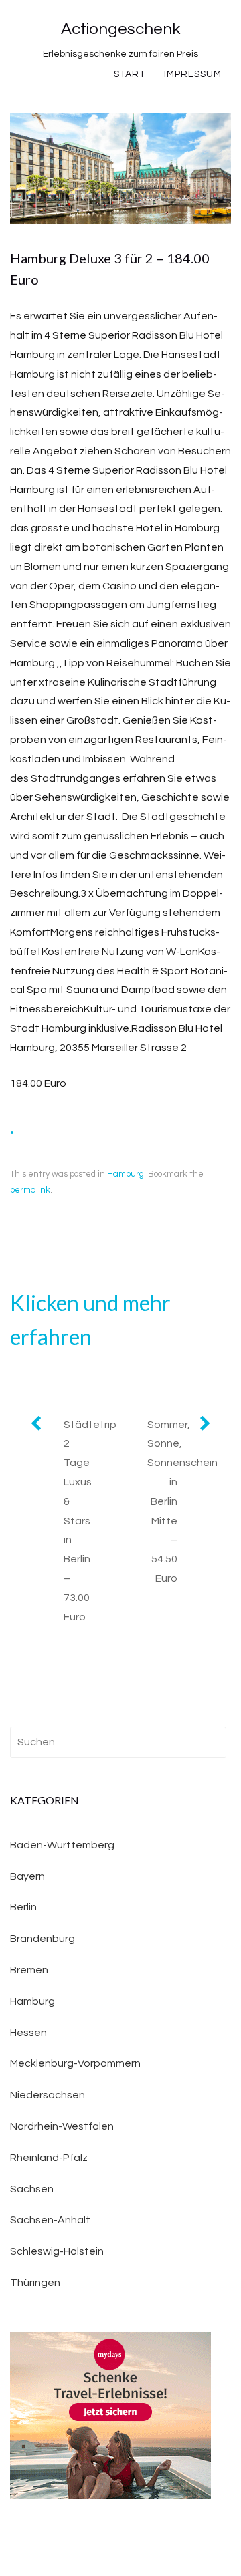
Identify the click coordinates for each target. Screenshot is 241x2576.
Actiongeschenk (120, 29)
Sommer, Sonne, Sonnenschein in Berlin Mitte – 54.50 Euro (182, 1501)
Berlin (23, 1907)
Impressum (193, 74)
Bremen (29, 1970)
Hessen (28, 2033)
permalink (30, 1190)
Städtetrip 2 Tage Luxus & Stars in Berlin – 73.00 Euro (90, 1521)
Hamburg (126, 1174)
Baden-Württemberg (62, 1845)
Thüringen (35, 2283)
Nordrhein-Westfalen (62, 2126)
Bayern (27, 1876)
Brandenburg (43, 1939)
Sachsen (32, 2189)
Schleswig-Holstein (57, 2251)
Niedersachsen (48, 2095)
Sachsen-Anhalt (50, 2220)
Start (130, 74)
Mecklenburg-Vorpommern (75, 2063)
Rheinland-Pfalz (49, 2158)
